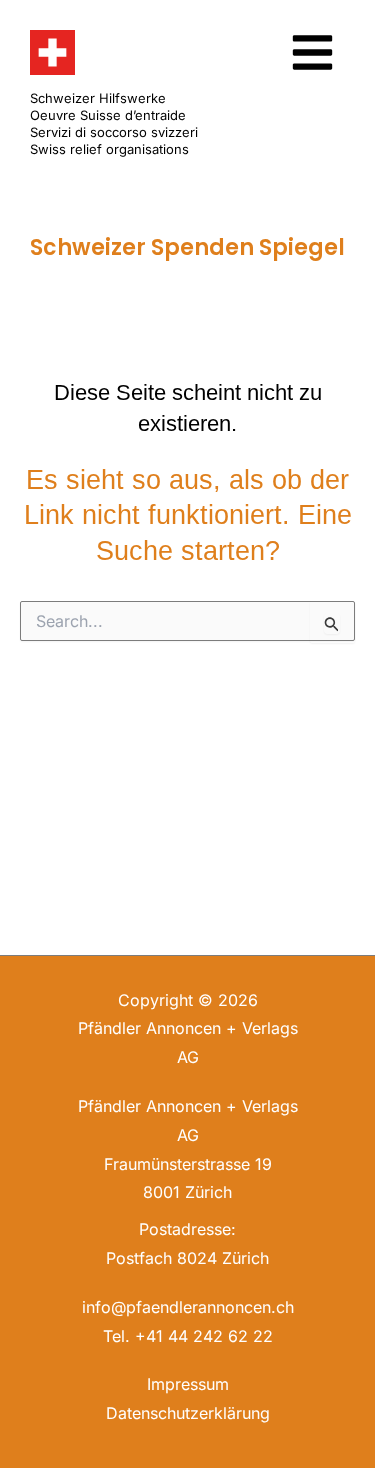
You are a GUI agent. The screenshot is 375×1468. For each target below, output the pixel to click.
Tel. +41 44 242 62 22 (188, 1336)
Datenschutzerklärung (188, 1413)
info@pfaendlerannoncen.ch (188, 1307)
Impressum (188, 1384)
